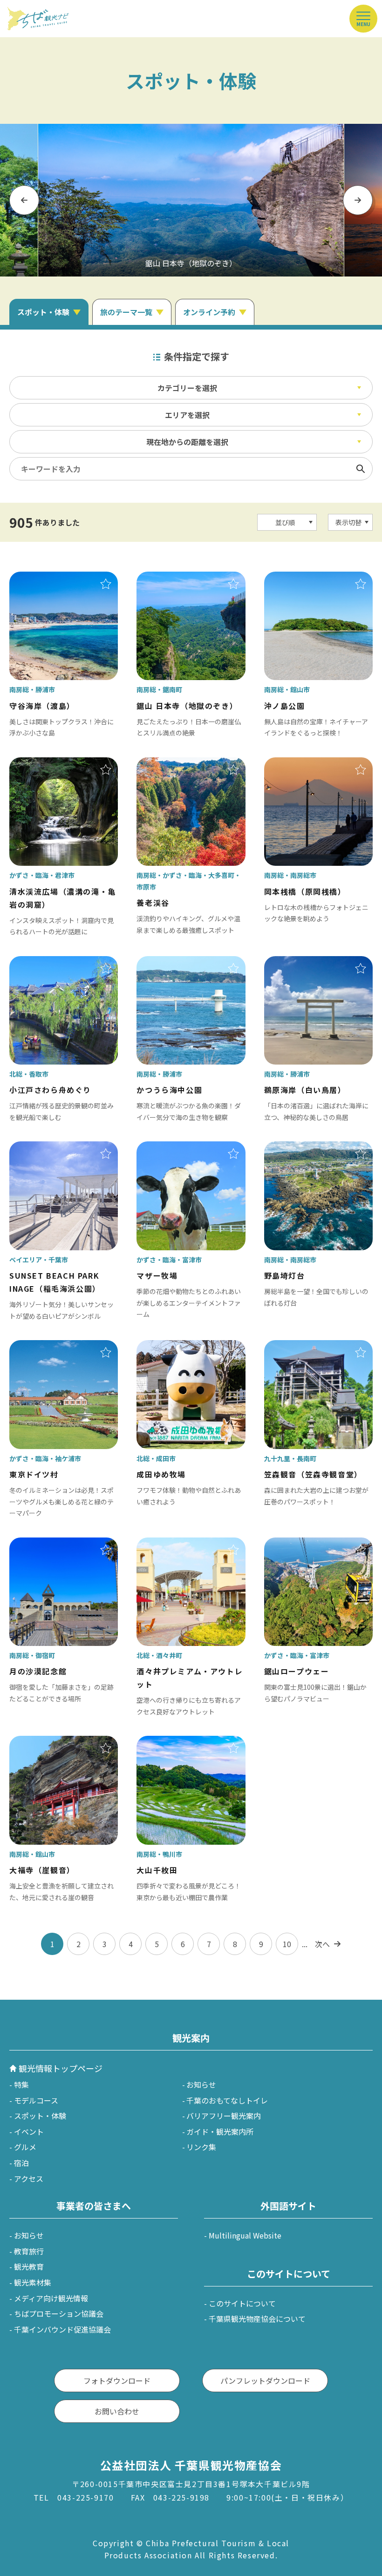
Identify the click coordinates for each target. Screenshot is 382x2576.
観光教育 (29, 2266)
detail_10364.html (169, 578)
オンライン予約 (209, 312)
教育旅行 (29, 2251)
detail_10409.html (296, 764)
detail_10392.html (169, 963)
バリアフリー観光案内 (224, 2116)
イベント (29, 2131)
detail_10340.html (41, 764)
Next (358, 200)
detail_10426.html (296, 578)
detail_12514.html (41, 963)
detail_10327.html (169, 1148)
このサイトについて (242, 2303)
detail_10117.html (41, 1148)
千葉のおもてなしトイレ (227, 2100)
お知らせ (201, 2084)
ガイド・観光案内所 (220, 2131)
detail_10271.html (169, 764)
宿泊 (21, 2163)
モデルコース (36, 2100)
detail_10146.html (169, 1347)
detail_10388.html (296, 963)
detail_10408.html (296, 1148)
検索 (361, 469)
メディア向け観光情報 (51, 2298)
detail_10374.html (169, 1742)
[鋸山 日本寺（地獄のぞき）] (191, 200)
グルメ (25, 2147)
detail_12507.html (169, 1544)
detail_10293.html (41, 1347)
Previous (24, 200)
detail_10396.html (41, 578)
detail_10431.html (41, 1742)
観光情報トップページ (61, 2068)
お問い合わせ (117, 2411)
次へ (322, 1944)
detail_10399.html (41, 1544)
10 (287, 1944)
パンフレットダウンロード (265, 2380)
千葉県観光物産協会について (257, 2319)
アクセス (29, 2178)
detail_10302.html (296, 1347)
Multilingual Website (245, 2235)
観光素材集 (33, 2282)
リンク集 (201, 2147)
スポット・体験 (40, 2116)
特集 (21, 2084)
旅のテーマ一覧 (126, 312)
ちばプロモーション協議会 (59, 2313)
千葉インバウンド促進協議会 (62, 2329)
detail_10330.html (296, 1544)
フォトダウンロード (117, 2380)
